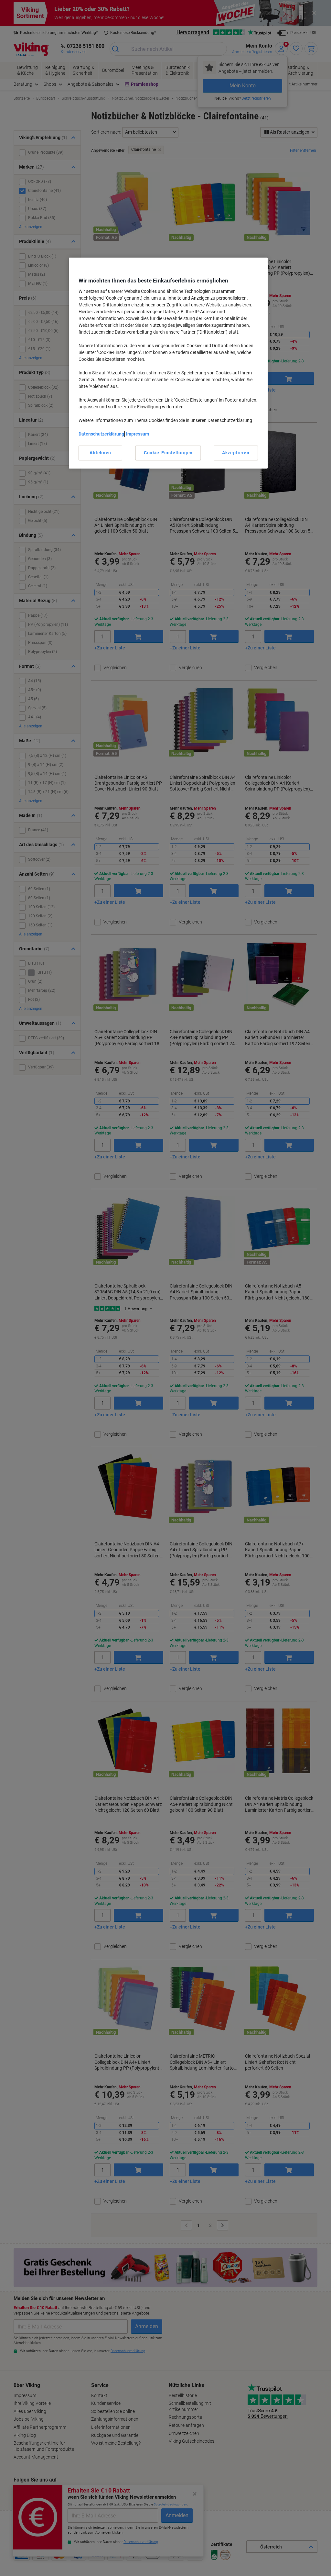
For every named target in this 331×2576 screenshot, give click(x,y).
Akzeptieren (236, 453)
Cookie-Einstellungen (168, 453)
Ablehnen (100, 453)
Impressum (138, 434)
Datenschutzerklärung (101, 434)
